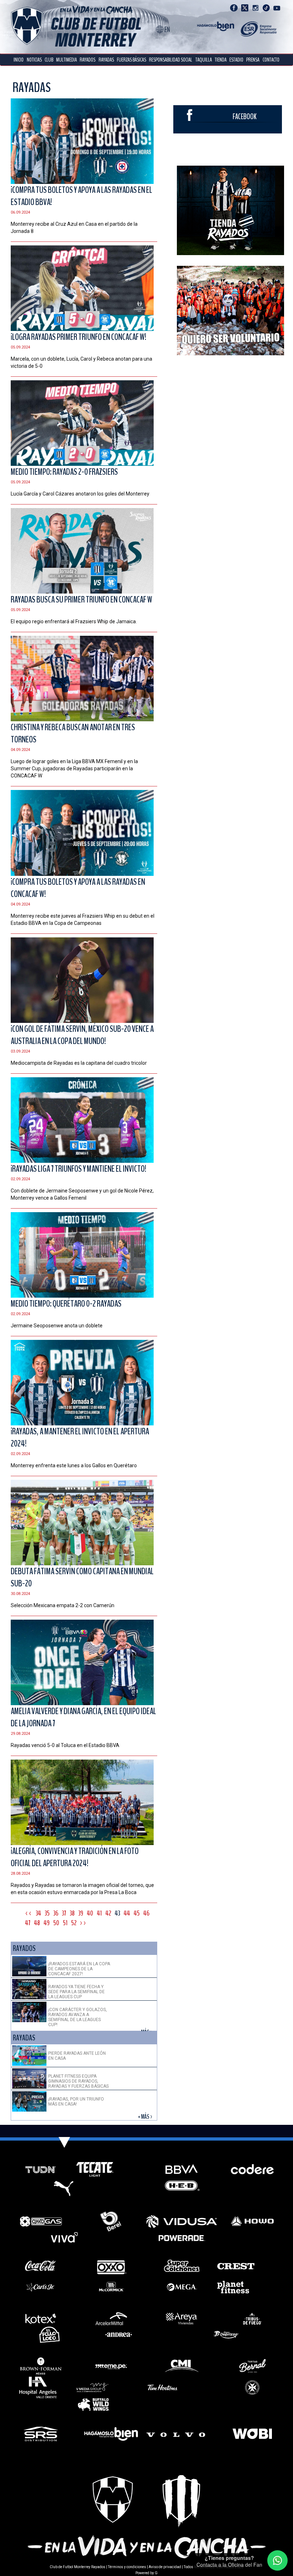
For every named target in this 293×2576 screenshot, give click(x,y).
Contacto (271, 60)
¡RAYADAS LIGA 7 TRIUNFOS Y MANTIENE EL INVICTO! (78, 1169)
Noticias (34, 60)
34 (38, 1913)
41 (99, 1913)
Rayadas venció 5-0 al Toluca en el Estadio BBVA (65, 1745)
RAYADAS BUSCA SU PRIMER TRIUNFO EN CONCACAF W (81, 600)
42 (108, 1913)
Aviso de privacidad (165, 2567)
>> (84, 1923)
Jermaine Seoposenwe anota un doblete (57, 1326)
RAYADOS (88, 60)
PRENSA (253, 60)
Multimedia (66, 60)
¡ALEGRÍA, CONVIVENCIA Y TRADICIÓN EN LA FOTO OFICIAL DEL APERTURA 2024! (75, 1857)
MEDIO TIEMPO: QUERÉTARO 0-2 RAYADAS (66, 1304)
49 (47, 1923)
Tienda (221, 60)
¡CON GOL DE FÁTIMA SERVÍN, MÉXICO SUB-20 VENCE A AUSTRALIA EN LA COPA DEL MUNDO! (82, 1035)
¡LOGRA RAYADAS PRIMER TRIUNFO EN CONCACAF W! (78, 337)
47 (28, 1923)
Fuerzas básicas (131, 60)
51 (65, 1923)
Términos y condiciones (127, 2567)
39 (81, 1913)
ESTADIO (236, 60)
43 (117, 1913)
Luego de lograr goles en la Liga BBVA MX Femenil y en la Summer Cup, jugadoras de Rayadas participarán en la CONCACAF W (74, 769)
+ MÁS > (146, 2117)
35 (47, 1913)
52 (74, 1923)
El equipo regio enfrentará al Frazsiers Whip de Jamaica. (74, 621)
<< (29, 1913)
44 (127, 1913)
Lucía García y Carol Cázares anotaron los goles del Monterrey (80, 494)
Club (49, 60)
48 (37, 1923)
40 (90, 1913)
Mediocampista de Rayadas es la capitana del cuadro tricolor (79, 1063)
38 (72, 1913)
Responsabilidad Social (171, 60)
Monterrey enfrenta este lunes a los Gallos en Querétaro (74, 1465)
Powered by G (146, 2573)
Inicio (19, 60)
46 (146, 1913)
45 (137, 1913)
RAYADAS (106, 60)
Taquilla (204, 60)
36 (56, 1913)
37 (64, 1913)
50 (56, 1923)
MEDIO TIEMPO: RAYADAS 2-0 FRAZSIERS (64, 472)
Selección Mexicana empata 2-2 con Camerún (63, 1605)
